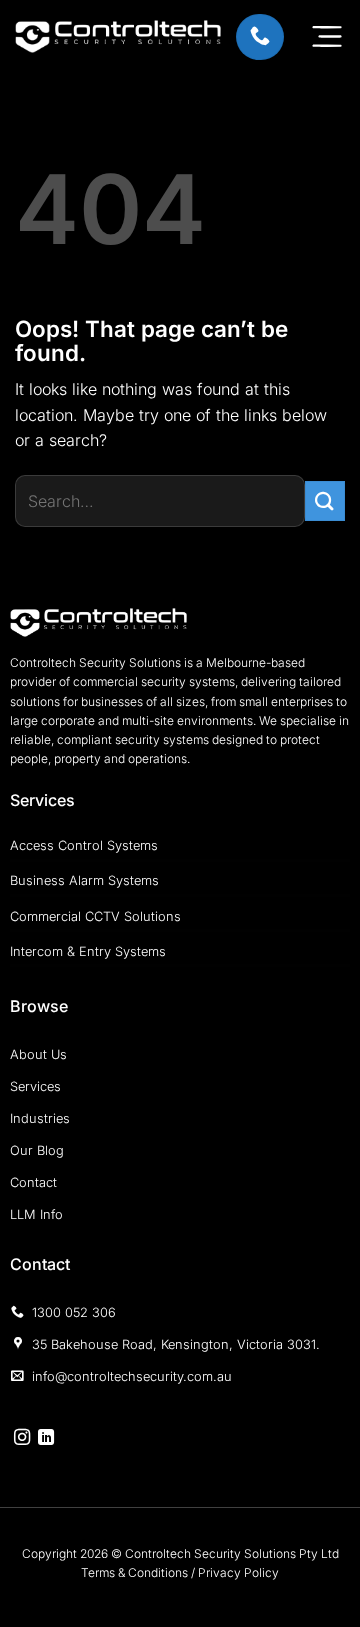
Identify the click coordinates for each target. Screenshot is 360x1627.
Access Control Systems (84, 845)
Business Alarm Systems (84, 880)
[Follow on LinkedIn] (46, 1438)
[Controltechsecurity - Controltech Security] (118, 37)
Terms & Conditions (134, 1572)
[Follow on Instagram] (22, 1438)
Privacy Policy (238, 1572)
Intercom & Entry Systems (88, 951)
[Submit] (325, 500)
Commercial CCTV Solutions (95, 916)
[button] (327, 36)
